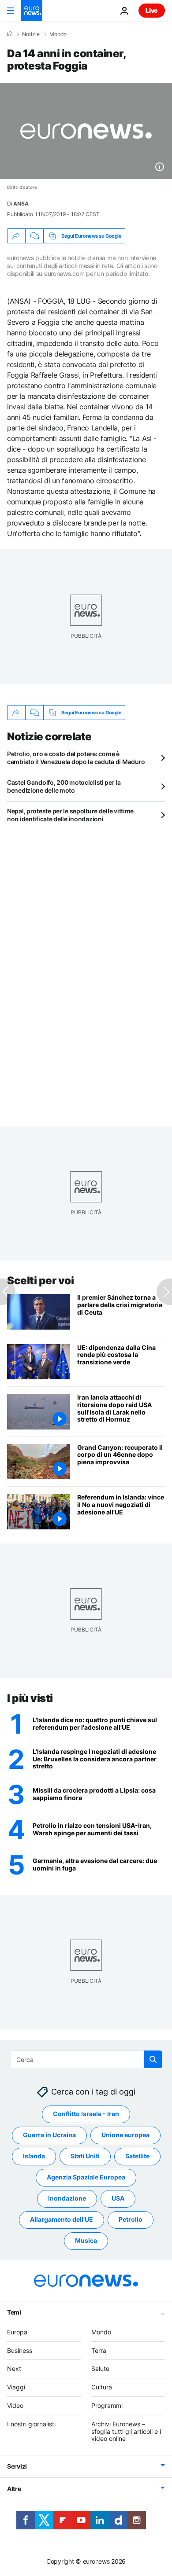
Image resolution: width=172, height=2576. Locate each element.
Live (152, 10)
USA (118, 2198)
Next (14, 2368)
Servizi (17, 2466)
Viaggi (16, 2387)
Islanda (34, 2156)
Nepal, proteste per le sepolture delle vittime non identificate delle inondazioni (70, 815)
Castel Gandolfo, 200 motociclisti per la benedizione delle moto (64, 786)
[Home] (10, 34)
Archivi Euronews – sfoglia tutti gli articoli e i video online (126, 2431)
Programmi (107, 2405)
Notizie (31, 34)
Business (20, 2350)
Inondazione (67, 2198)
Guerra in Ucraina (49, 2135)
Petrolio (131, 2219)
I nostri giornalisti (31, 2424)
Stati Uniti (85, 2156)
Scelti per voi (40, 1281)
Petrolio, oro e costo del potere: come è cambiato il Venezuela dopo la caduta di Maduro (76, 758)
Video (15, 2405)
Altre (14, 2489)
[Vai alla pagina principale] (32, 11)
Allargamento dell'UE (62, 2219)
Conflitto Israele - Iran (86, 2114)
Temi (14, 2312)
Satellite (137, 2156)
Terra (99, 2350)
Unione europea (125, 2135)
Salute (100, 2368)
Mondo (58, 34)
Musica (86, 2240)
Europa (17, 2332)
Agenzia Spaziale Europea (86, 2177)
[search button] (153, 2059)
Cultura (102, 2387)
